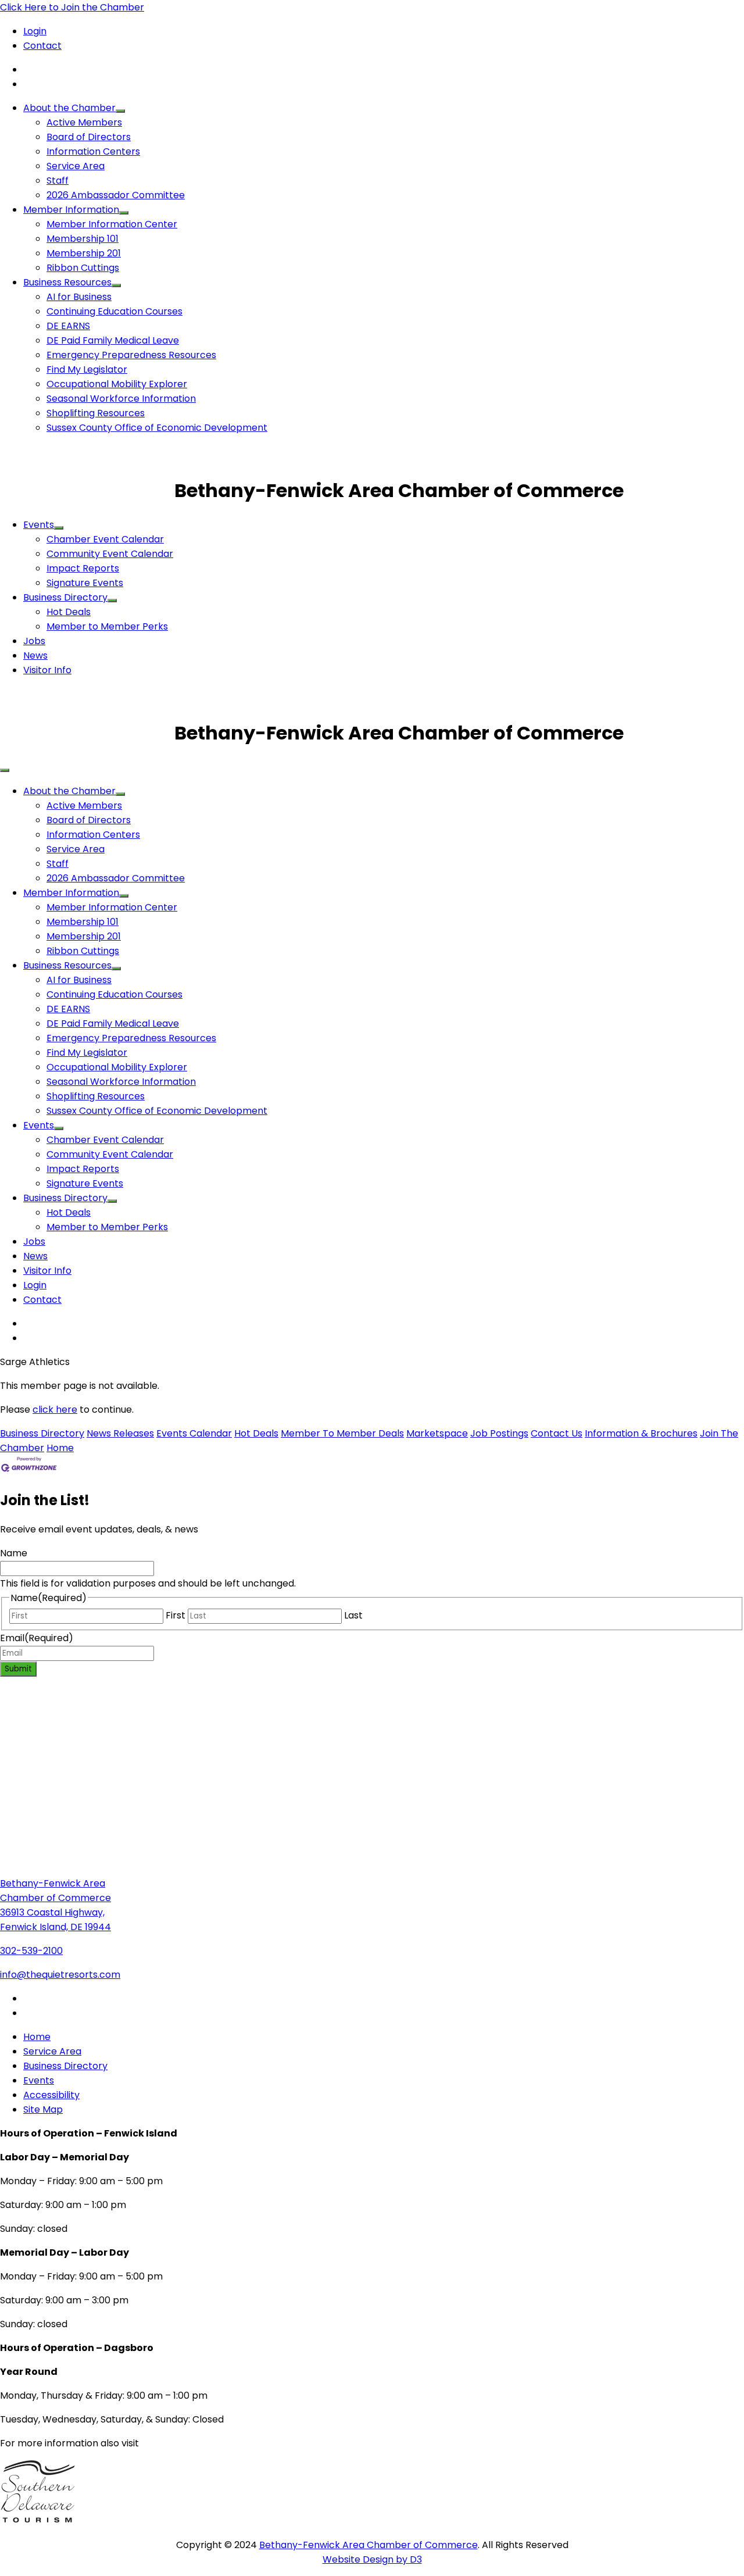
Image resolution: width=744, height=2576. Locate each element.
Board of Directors (89, 137)
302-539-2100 (31, 1951)
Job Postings (499, 1433)
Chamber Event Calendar (105, 539)
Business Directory (65, 597)
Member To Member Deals (342, 1433)
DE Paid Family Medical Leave (113, 340)
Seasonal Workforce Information (121, 399)
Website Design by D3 (372, 2559)
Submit (18, 1669)
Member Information (71, 210)
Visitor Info (47, 670)
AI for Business (79, 297)
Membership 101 (83, 239)
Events (39, 525)
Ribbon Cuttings (83, 268)
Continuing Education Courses (115, 311)
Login (35, 31)
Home (60, 1448)
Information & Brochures (641, 1433)
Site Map (43, 2109)
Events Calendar (194, 1433)
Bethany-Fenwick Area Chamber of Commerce (369, 2545)
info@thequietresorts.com (60, 1975)
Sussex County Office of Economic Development (157, 428)
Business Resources (67, 282)
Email (37, 1638)
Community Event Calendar (110, 554)
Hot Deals (69, 612)
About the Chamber (69, 108)
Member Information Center (112, 224)
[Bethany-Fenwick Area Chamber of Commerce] (87, 490)
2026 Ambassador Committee (116, 195)
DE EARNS (68, 326)
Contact (42, 46)
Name (14, 1553)
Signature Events (85, 583)
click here (55, 1410)
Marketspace (437, 1433)
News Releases (120, 1433)
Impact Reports (83, 568)
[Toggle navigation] (5, 770)
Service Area (76, 166)
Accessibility (51, 2095)
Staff (58, 181)
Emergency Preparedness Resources (131, 355)
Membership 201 (84, 253)
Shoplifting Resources (96, 413)
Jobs (34, 641)
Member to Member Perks (107, 626)
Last (353, 1615)
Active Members (84, 122)
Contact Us (557, 1433)
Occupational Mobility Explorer (117, 384)
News (35, 655)
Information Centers (93, 151)
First (176, 1615)
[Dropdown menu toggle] (120, 111)
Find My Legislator (87, 369)
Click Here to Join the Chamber (72, 7)
